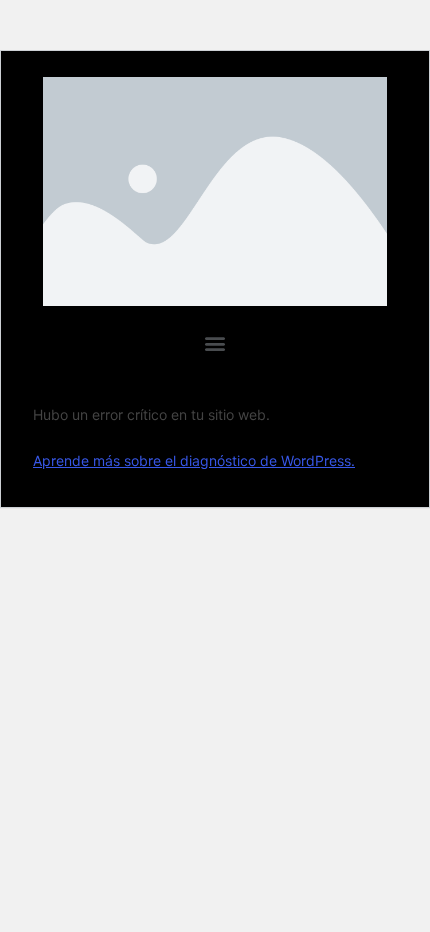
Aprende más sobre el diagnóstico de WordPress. (194, 460)
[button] (215, 342)
